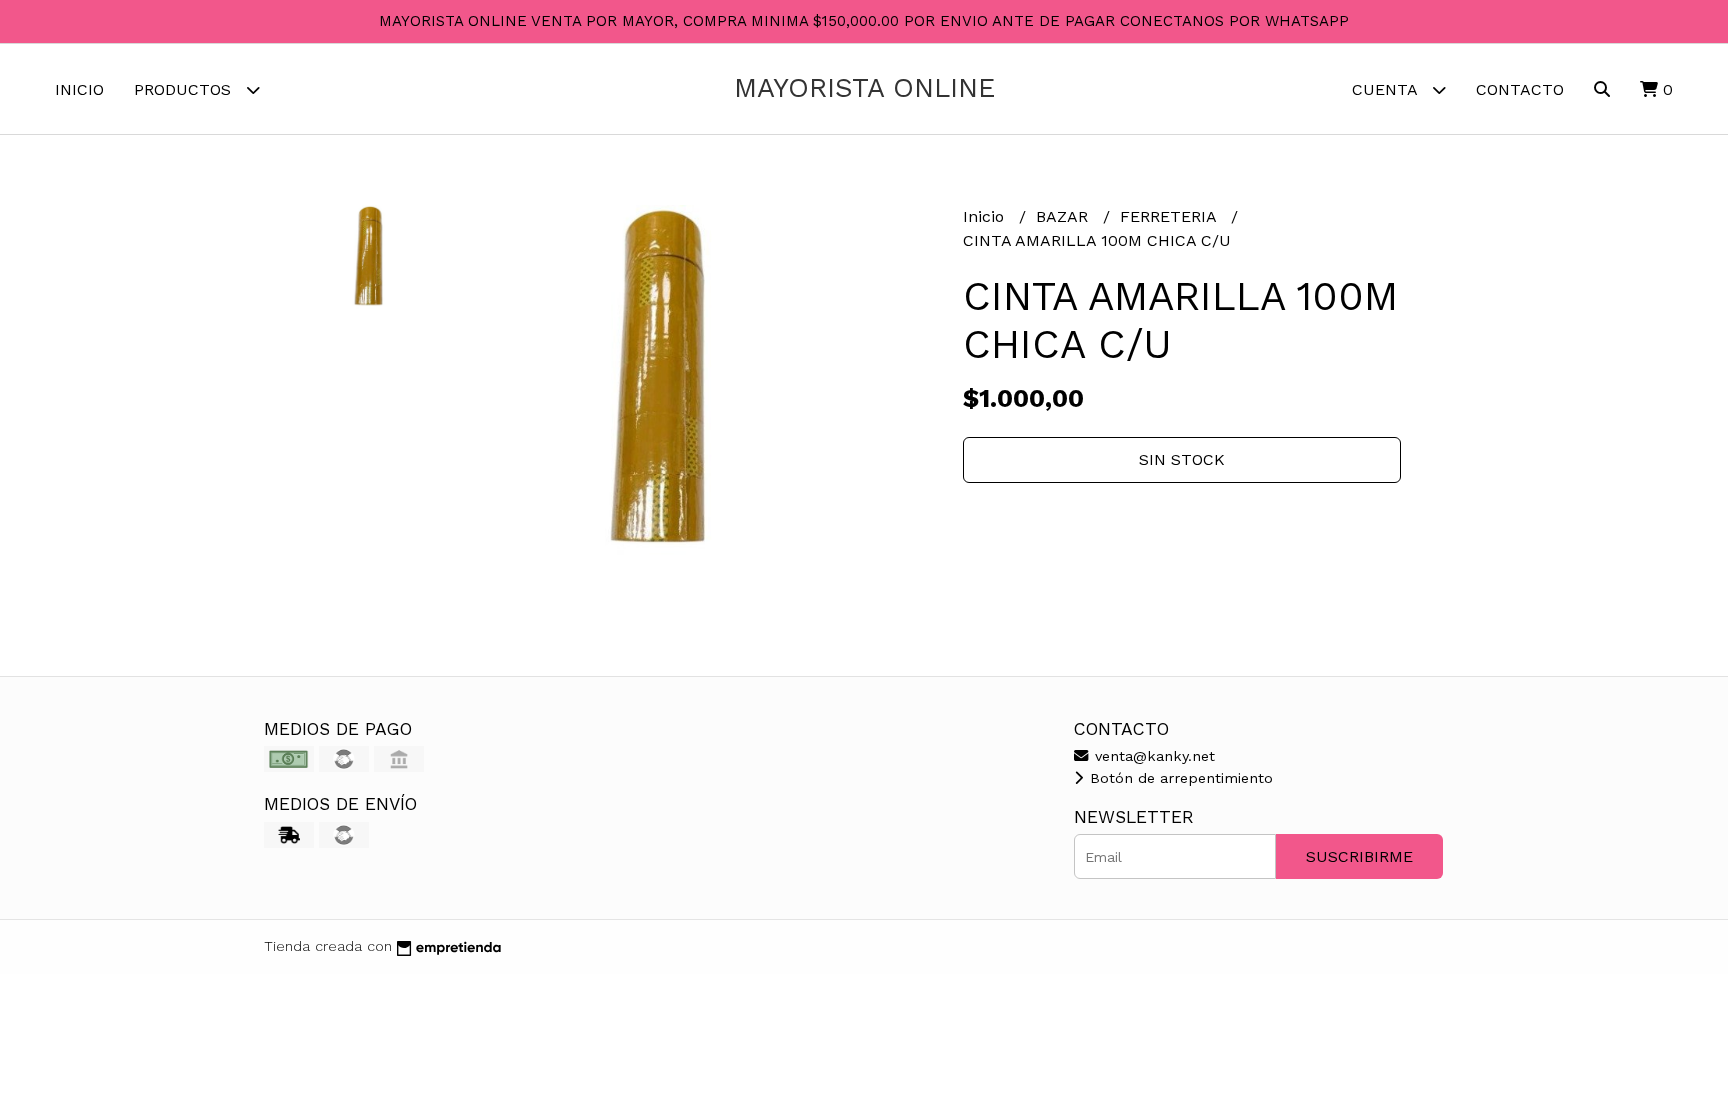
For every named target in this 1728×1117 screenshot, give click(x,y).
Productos (185, 89)
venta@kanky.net (1152, 756)
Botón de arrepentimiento (1179, 778)
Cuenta (1387, 89)
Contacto (1520, 89)
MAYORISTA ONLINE (864, 88)
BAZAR (1064, 216)
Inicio (79, 89)
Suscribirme (1359, 856)
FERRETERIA (1170, 216)
